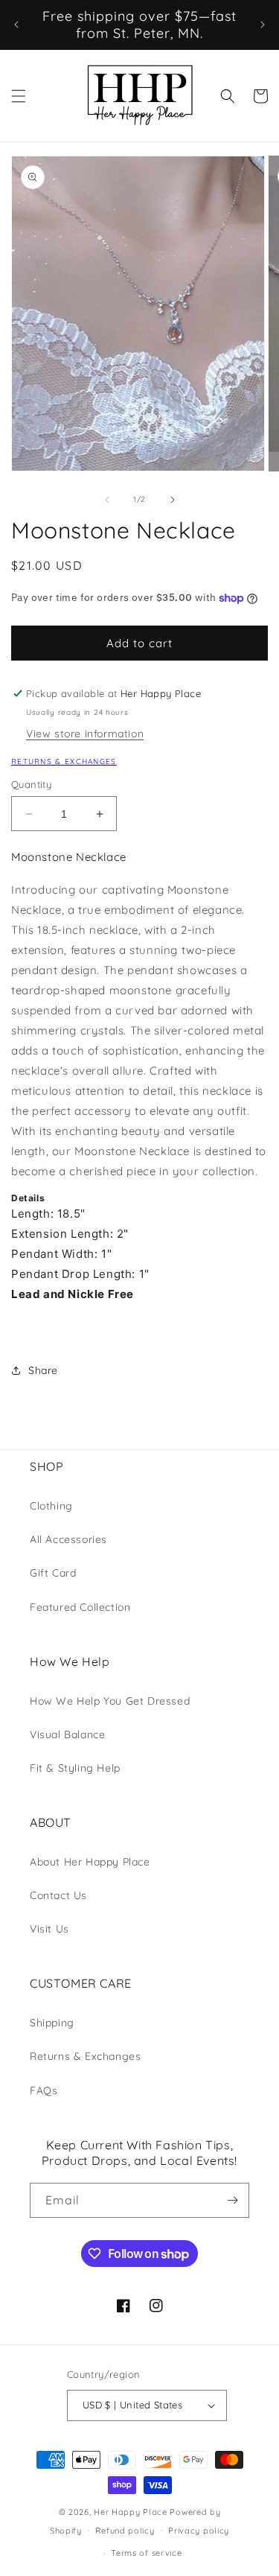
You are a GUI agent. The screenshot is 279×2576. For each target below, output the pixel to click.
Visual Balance (67, 1734)
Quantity (31, 784)
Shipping (52, 2023)
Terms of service (146, 2553)
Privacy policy (199, 2531)
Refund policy (125, 2531)
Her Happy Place (131, 2512)
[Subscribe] (232, 2200)
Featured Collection (80, 1607)
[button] (19, 96)
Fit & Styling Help (75, 1768)
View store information (85, 734)
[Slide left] (107, 500)
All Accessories (68, 1539)
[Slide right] (173, 500)
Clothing (51, 1506)
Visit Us (49, 1929)
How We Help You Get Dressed (110, 1701)
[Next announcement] (263, 25)
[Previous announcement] (16, 25)
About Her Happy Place (90, 1862)
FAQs (44, 2090)
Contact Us (58, 1895)
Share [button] (43, 1370)
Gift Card (53, 1573)
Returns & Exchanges (64, 761)
